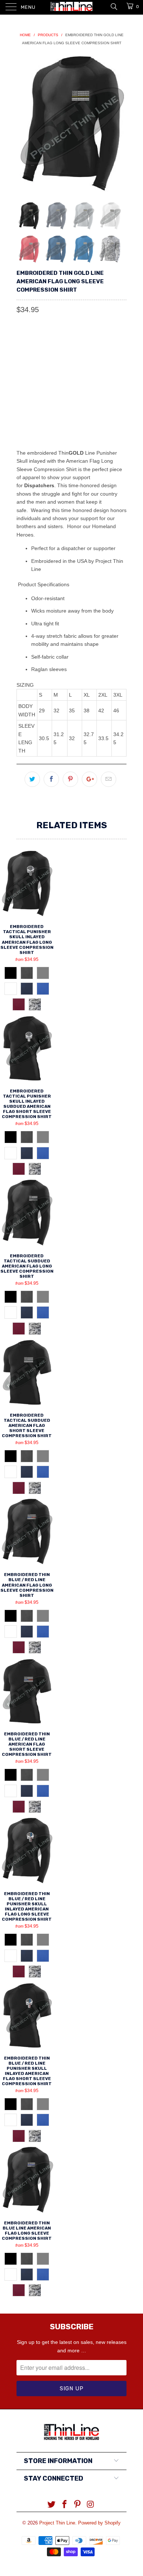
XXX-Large (102, 410)
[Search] (113, 6)
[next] (120, 123)
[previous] (23, 123)
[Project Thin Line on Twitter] (52, 2505)
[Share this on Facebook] (51, 779)
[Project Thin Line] (72, 7)
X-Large (31, 410)
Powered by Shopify (99, 2523)
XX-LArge (65, 410)
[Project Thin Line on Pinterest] (78, 2505)
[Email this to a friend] (109, 779)
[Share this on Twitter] (32, 779)
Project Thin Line (57, 2523)
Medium (58, 392)
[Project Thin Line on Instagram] (91, 2505)
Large (87, 392)
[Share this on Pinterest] (70, 779)
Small (29, 392)
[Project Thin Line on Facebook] (65, 2505)
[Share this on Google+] (89, 779)
